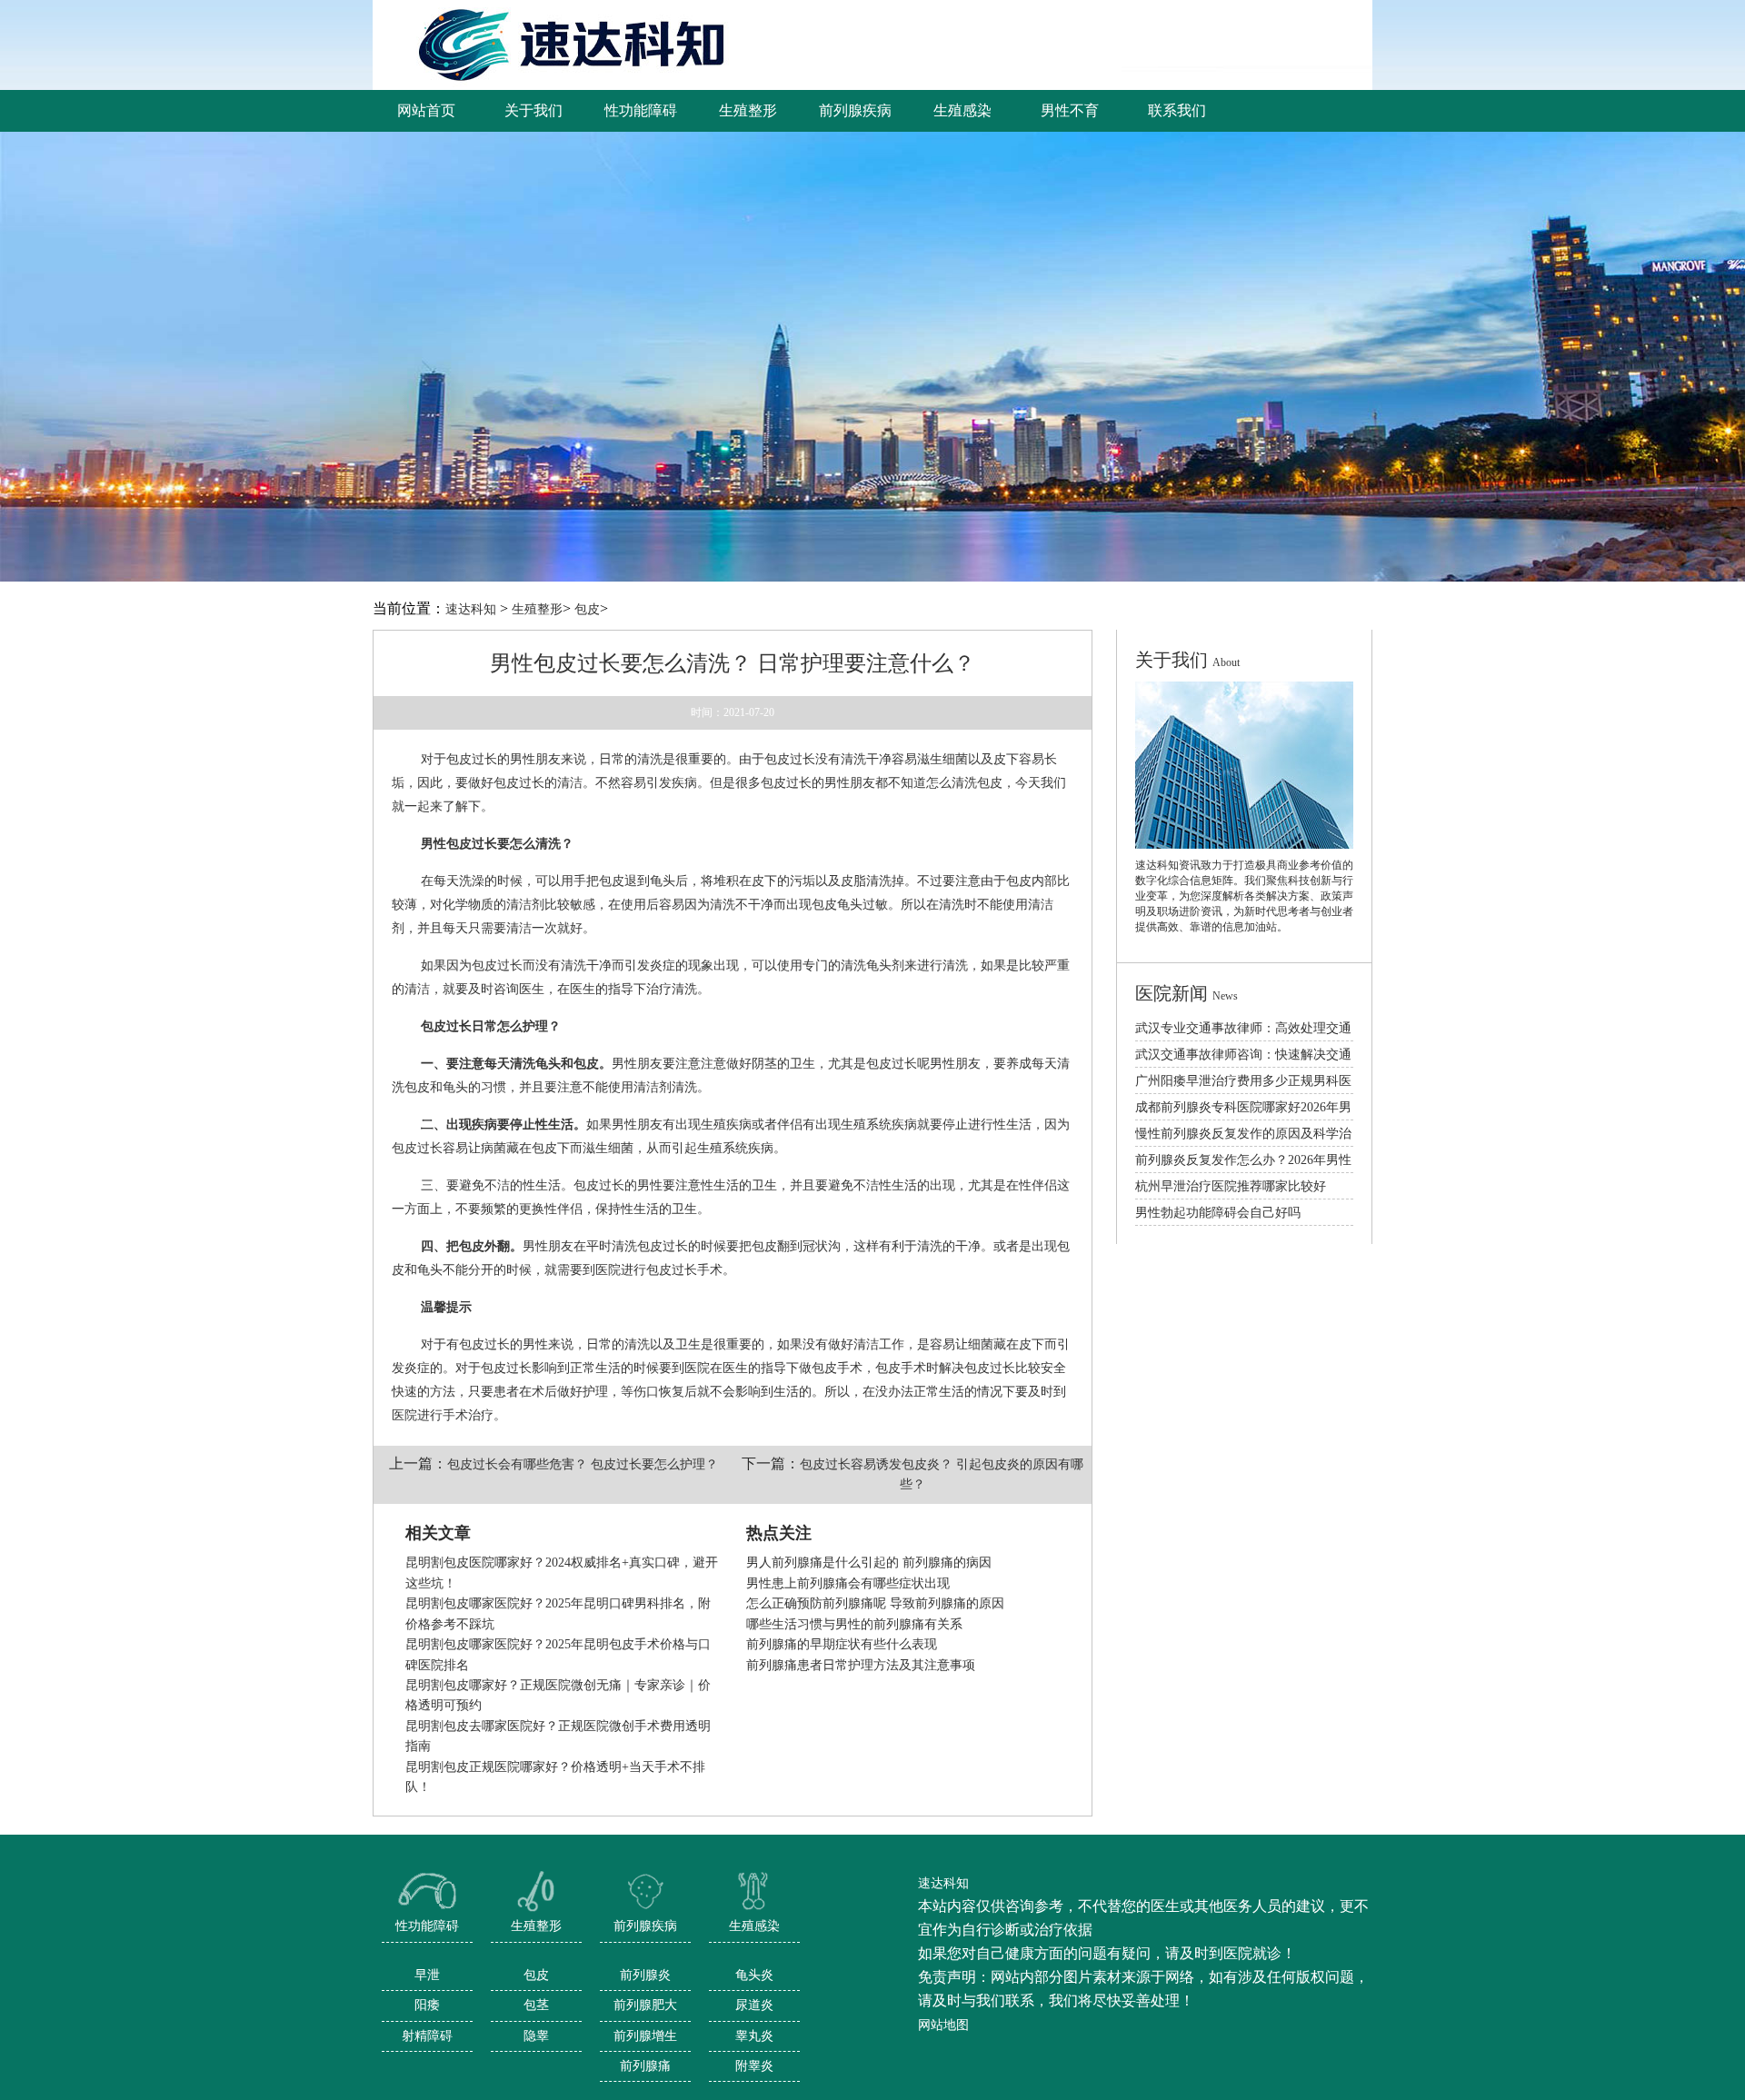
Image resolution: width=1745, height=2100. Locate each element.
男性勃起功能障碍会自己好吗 (1218, 1213)
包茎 (536, 2005)
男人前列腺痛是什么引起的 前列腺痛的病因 (869, 1563)
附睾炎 (754, 2066)
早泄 (427, 1975)
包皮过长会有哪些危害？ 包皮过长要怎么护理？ (583, 1464)
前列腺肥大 (645, 2005)
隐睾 (536, 2036)
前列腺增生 (645, 2036)
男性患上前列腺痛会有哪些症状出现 (848, 1583)
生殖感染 (754, 1926)
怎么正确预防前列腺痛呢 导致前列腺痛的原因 (875, 1603)
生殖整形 (537, 609)
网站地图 (943, 2025)
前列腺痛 (645, 2066)
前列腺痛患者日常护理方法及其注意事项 (861, 1665)
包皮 (587, 609)
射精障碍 (427, 2036)
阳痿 (427, 2005)
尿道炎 (754, 2005)
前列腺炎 (645, 1975)
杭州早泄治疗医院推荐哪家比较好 (1231, 1186)
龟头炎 (754, 1975)
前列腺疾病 (645, 1926)
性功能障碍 (427, 1926)
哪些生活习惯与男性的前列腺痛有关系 (854, 1624)
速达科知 (471, 609)
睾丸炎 (754, 2036)
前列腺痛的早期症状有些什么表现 (842, 1644)
